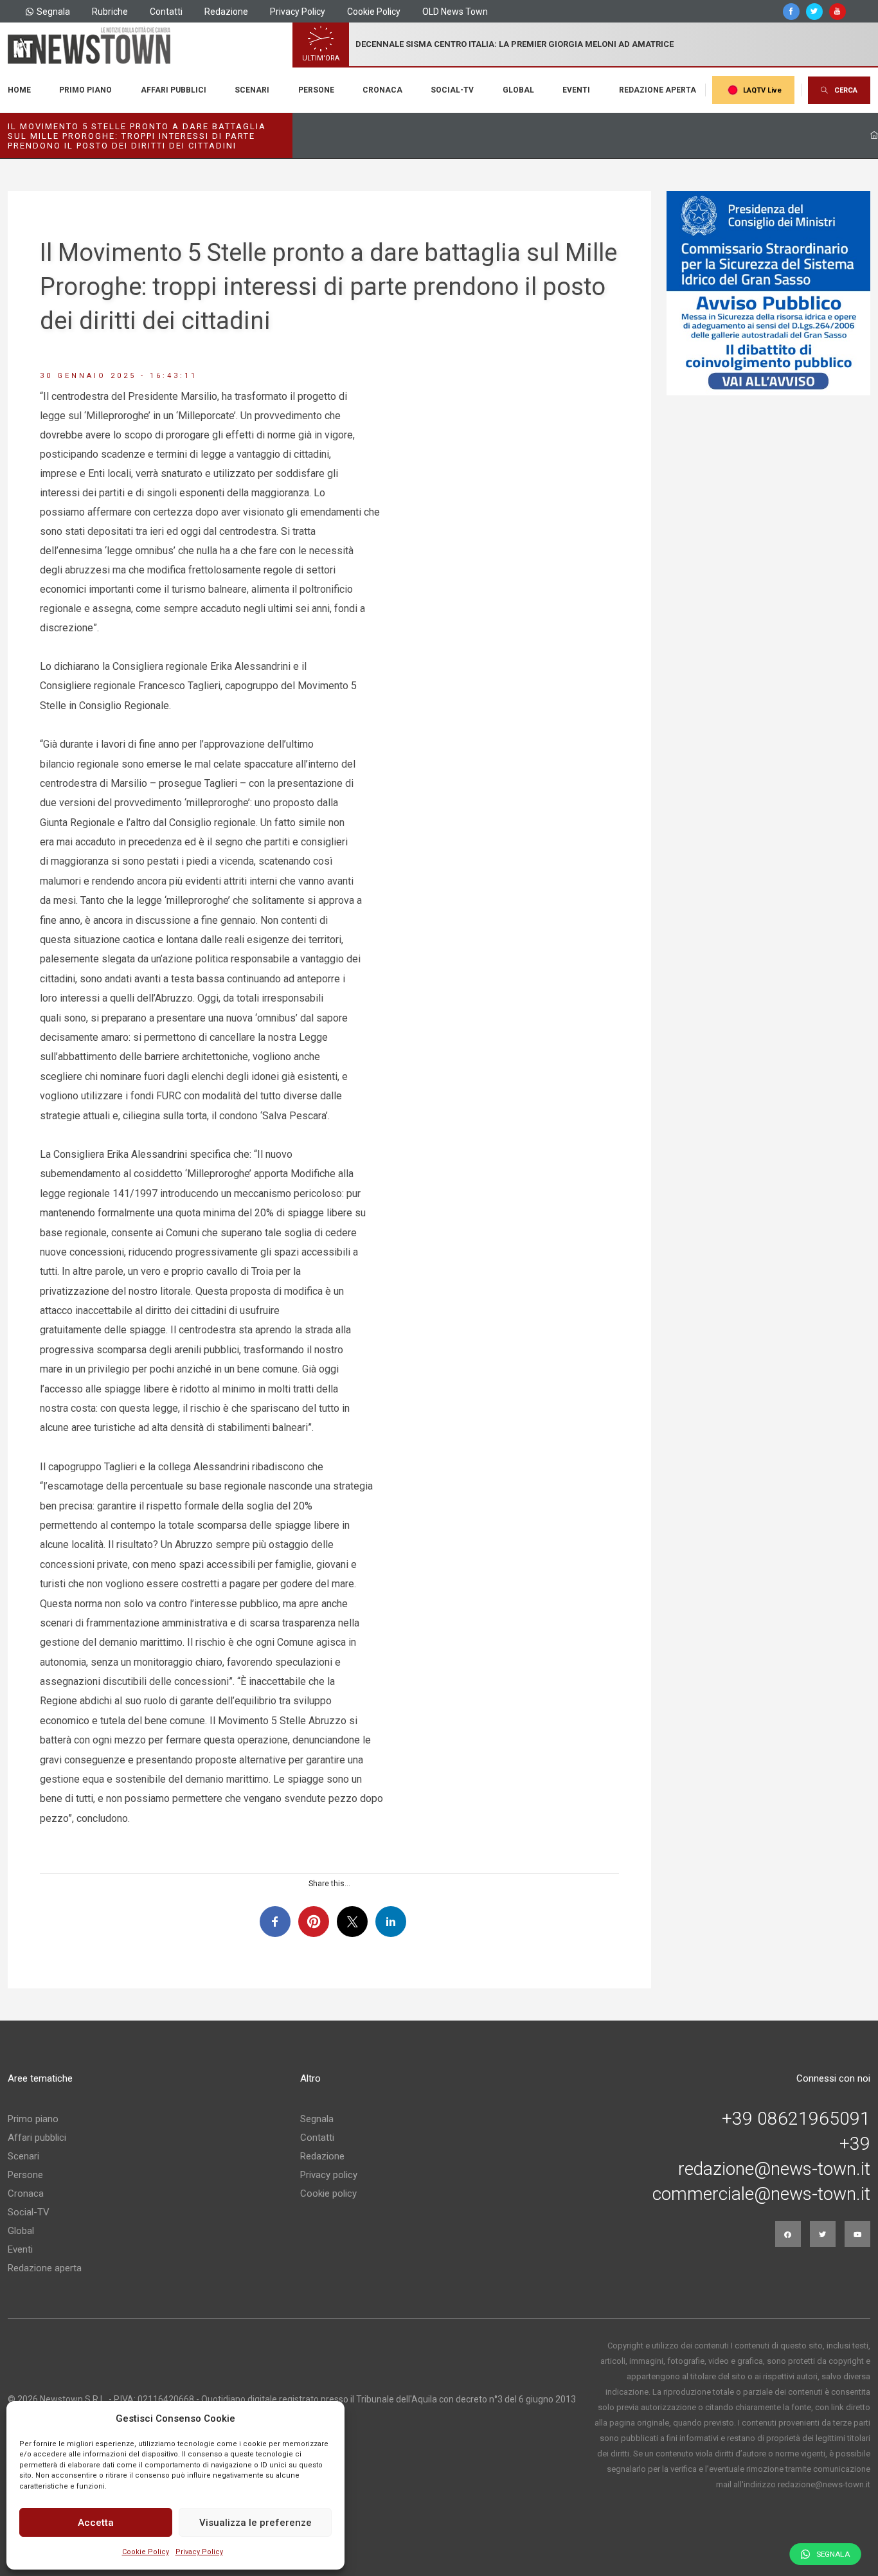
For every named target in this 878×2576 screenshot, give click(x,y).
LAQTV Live (762, 90)
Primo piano (85, 90)
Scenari (252, 90)
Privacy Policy (199, 2552)
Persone (316, 90)
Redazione (226, 12)
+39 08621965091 (796, 2119)
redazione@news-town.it (774, 2169)
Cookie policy (328, 2193)
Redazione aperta (658, 90)
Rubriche (110, 12)
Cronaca (382, 90)
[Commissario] (769, 293)
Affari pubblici (174, 90)
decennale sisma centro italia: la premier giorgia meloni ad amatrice (515, 44)
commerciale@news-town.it (761, 2194)
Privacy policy (329, 2175)
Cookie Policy (146, 2552)
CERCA (846, 90)
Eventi (576, 90)
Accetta (96, 2523)
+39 (855, 2144)
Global (518, 90)
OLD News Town (455, 12)
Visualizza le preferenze (255, 2523)
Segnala (53, 12)
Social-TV (452, 90)
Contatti (166, 12)
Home (19, 90)
